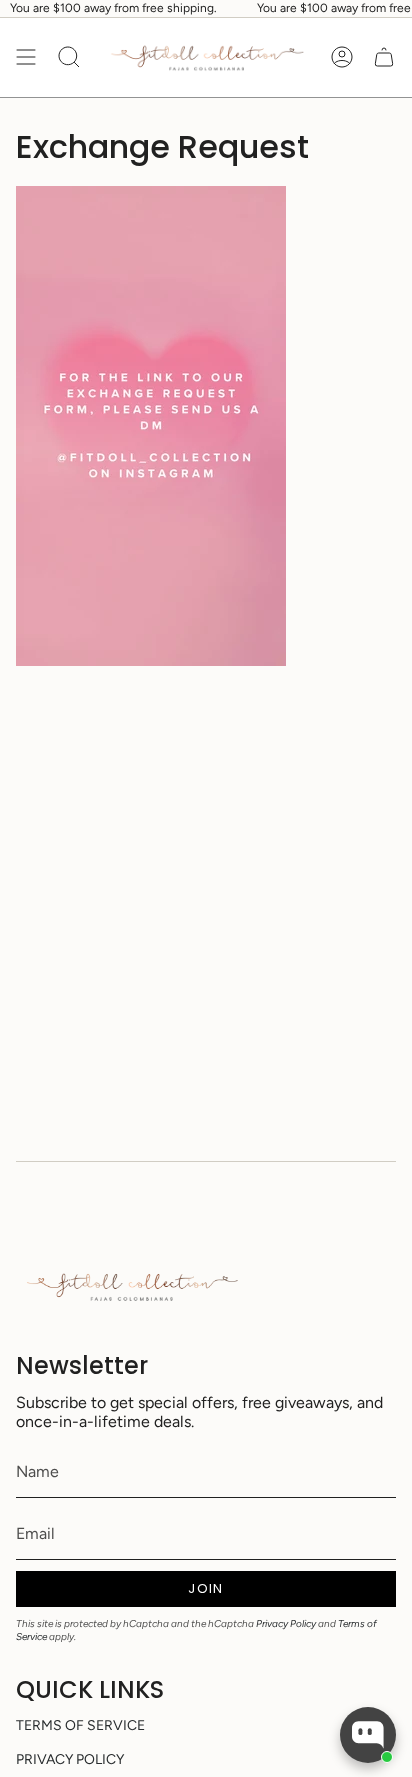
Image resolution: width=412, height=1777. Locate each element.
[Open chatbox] (368, 1735)
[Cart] (384, 58)
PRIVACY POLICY (70, 1759)
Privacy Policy (286, 1623)
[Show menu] (26, 58)
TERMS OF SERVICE (80, 1725)
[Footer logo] (131, 1286)
